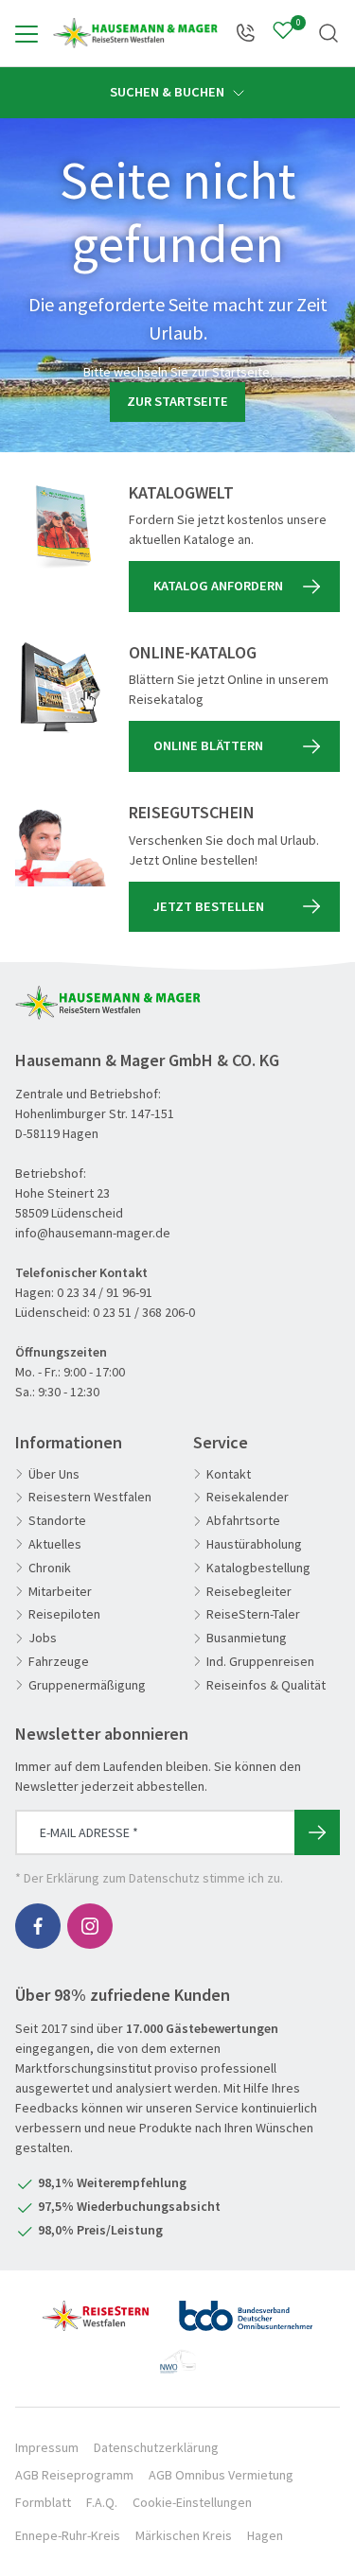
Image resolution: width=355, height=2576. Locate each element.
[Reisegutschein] (61, 848)
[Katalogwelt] (61, 528)
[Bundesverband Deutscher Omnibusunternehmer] (246, 2308)
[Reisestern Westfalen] (95, 2308)
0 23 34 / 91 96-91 (105, 1292)
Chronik (50, 1568)
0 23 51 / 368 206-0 (144, 1312)
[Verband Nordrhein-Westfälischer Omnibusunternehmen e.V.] (177, 2354)
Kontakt (229, 1474)
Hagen (265, 2535)
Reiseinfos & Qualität (266, 1685)
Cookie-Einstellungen (192, 2502)
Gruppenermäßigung (87, 1685)
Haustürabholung (254, 1544)
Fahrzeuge (59, 1662)
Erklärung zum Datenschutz (123, 1878)
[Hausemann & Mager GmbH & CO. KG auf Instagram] (90, 1926)
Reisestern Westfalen (90, 1497)
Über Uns (54, 1474)
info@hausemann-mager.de (93, 1233)
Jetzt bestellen (209, 906)
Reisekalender (248, 1497)
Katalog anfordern (218, 586)
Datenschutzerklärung (156, 2447)
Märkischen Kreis (184, 2535)
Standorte (57, 1521)
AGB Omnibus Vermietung (221, 2475)
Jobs (43, 1638)
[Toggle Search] (328, 33)
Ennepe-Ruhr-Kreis (68, 2535)
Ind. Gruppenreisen (260, 1662)
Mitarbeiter (60, 1592)
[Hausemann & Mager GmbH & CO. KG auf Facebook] (38, 1926)
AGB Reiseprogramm (74, 2475)
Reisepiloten (64, 1614)
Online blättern (208, 745)
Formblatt (43, 2502)
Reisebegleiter (249, 1592)
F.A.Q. (102, 2502)
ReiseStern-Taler (253, 1614)
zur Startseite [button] (177, 401)
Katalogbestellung (258, 1568)
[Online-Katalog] (61, 688)
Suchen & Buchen (169, 92)
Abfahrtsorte (243, 1521)
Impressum (47, 2447)
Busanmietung (247, 1638)
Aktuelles (55, 1544)
